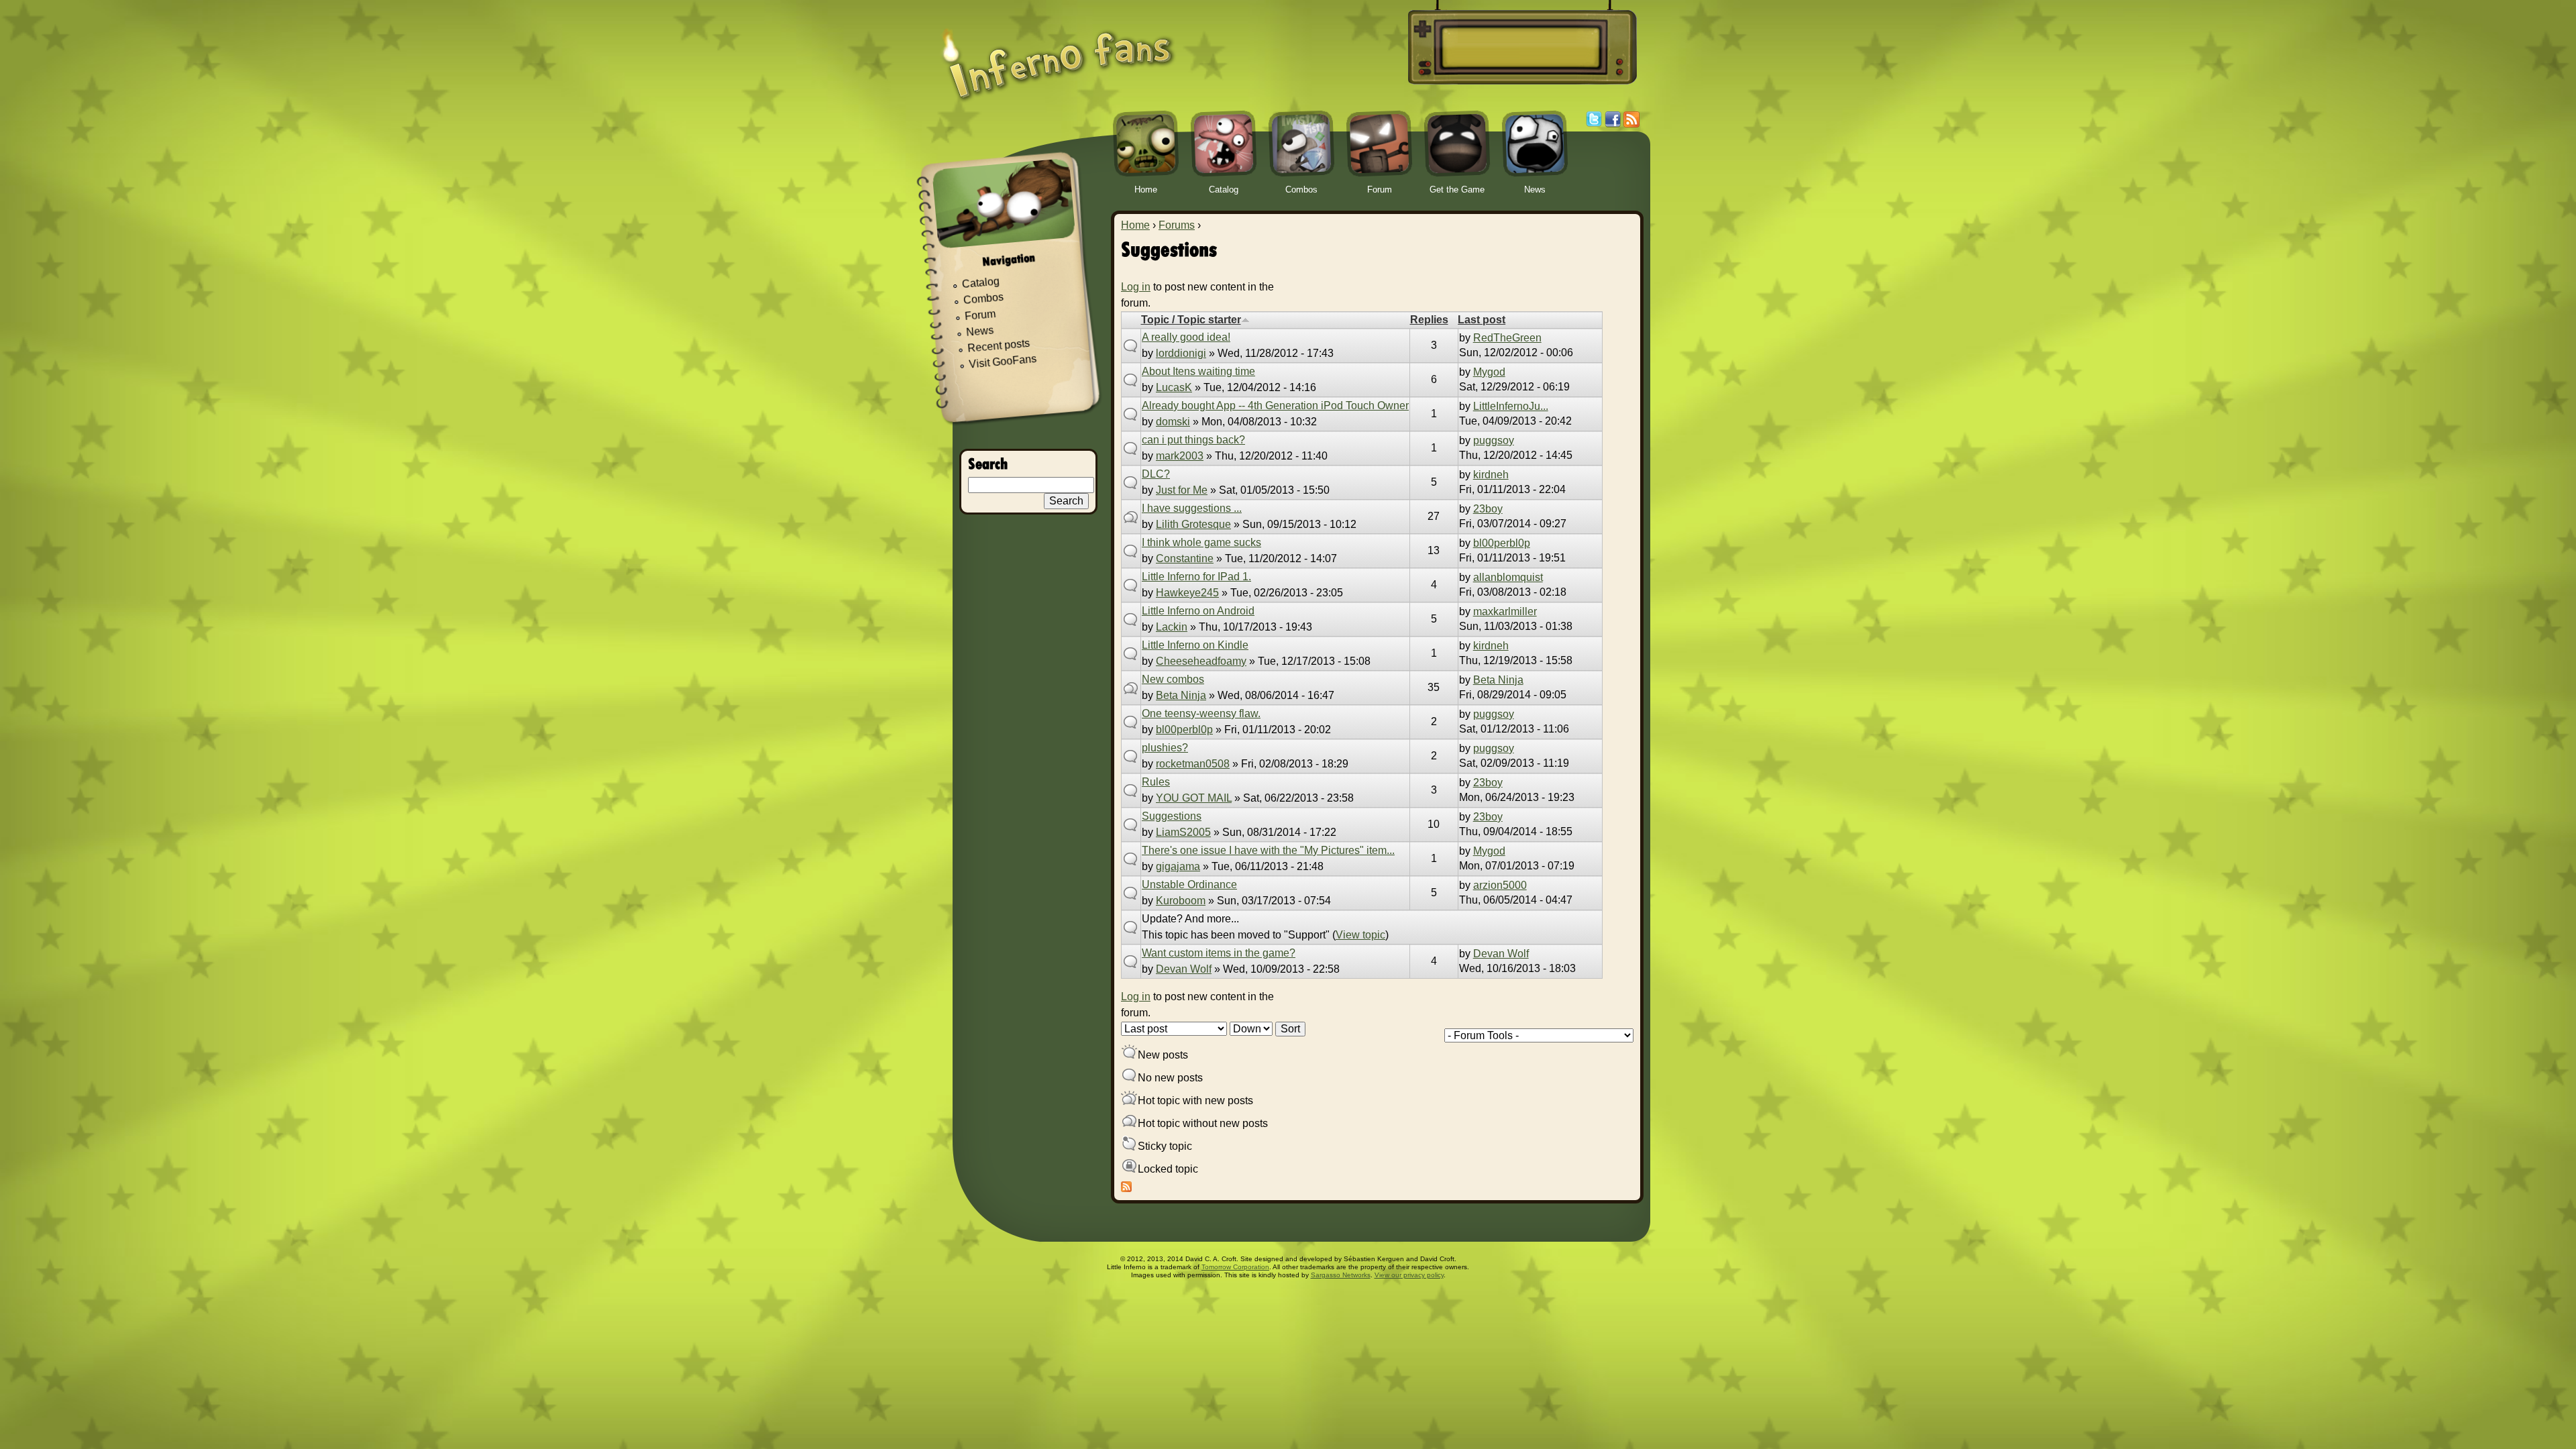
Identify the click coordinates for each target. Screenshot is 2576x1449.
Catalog (980, 283)
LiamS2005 (1183, 832)
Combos (983, 299)
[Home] (1058, 55)
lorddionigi (1181, 353)
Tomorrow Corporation (1235, 1267)
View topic (1360, 935)
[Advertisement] (1520, 48)
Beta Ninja (1181, 695)
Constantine (1185, 558)
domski (1173, 422)
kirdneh (1491, 475)
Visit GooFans (1003, 362)
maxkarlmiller (1505, 611)
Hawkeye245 (1187, 593)
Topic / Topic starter (1191, 320)
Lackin (1172, 627)
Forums (1177, 225)
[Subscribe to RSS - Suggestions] (1126, 1188)
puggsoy (1494, 440)
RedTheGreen (1507, 338)
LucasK (1174, 387)
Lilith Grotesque (1193, 524)
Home (1135, 225)
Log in (1136, 287)
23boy (1488, 509)
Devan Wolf (1184, 969)
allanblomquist (1508, 577)
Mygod (1489, 372)
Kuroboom (1181, 901)
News (980, 332)
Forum (980, 315)
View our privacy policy (1409, 1275)
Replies (1429, 320)
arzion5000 (1500, 885)
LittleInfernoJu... (1511, 406)
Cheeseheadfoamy (1201, 661)
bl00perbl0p (1502, 543)
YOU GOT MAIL (1194, 798)
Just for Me (1182, 490)
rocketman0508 (1193, 764)
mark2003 (1180, 456)
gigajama (1178, 866)
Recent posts (999, 346)
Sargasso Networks (1341, 1275)
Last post (1482, 320)
